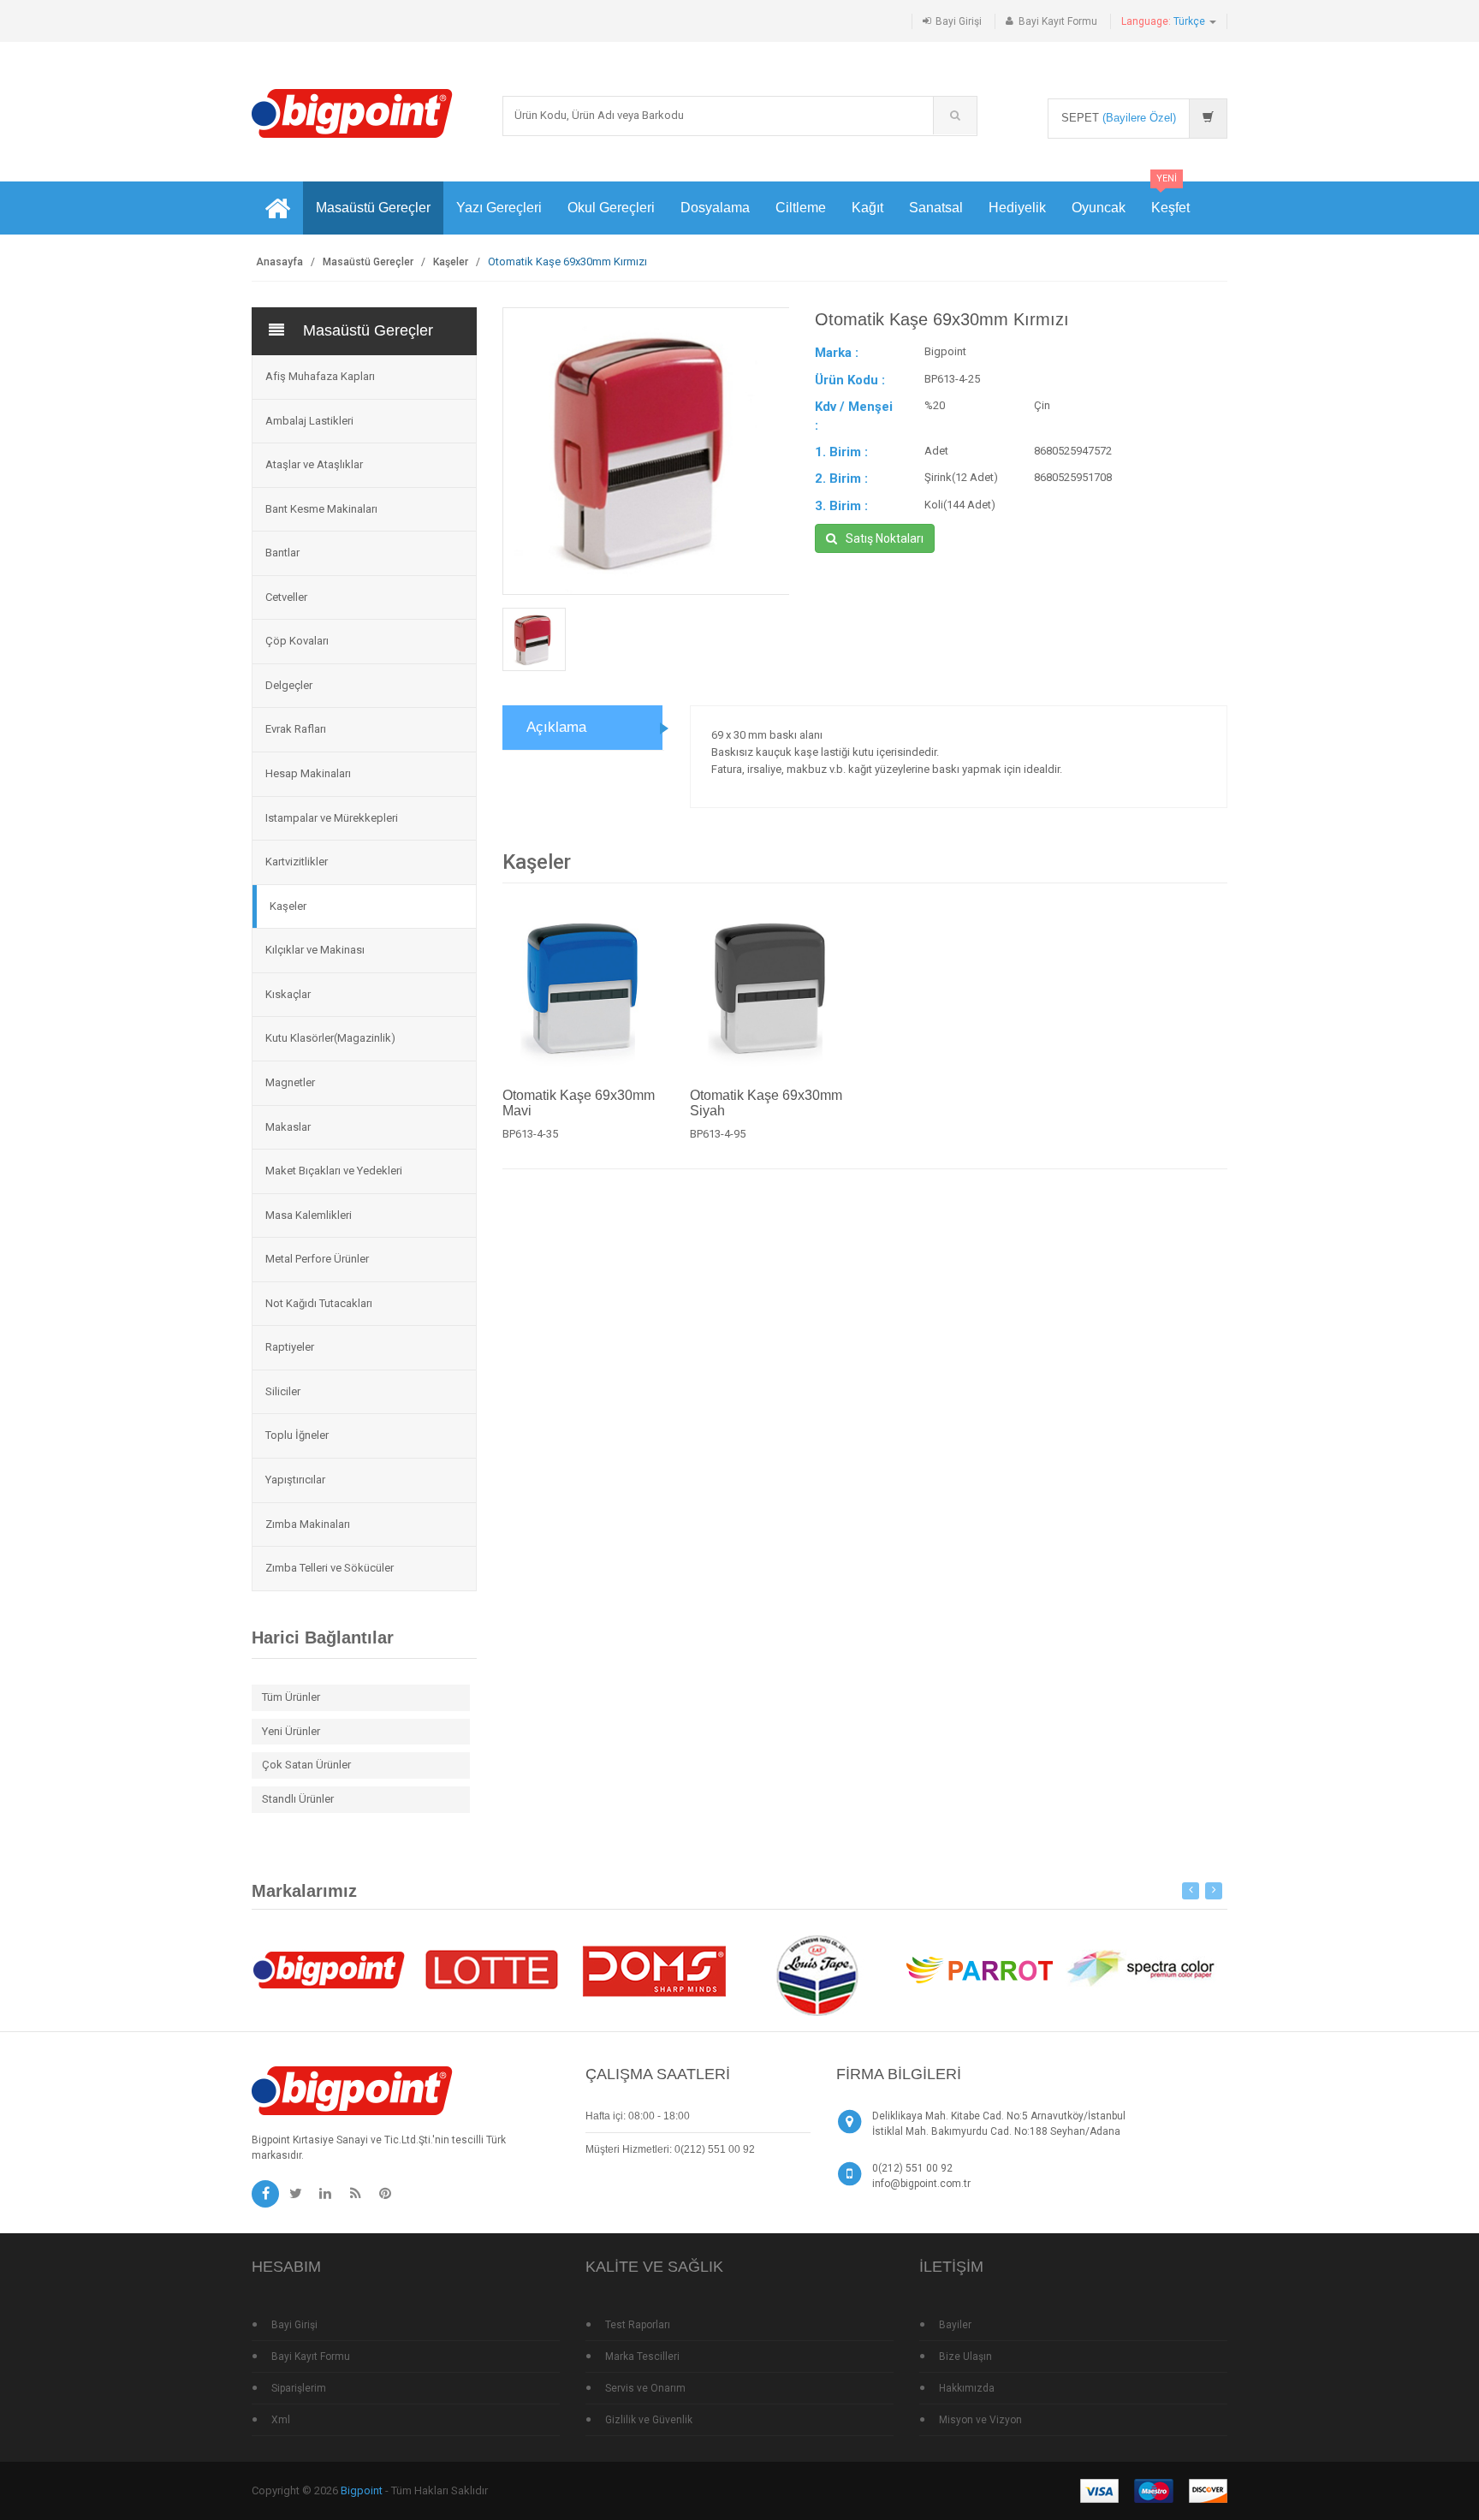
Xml (281, 2420)
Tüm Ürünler (291, 1697)
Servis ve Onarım (645, 2388)
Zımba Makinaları (308, 1524)
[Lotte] (491, 1968)
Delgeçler (289, 685)
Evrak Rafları (296, 729)
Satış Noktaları (885, 538)
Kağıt (867, 208)
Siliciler (283, 1391)
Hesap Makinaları (308, 773)
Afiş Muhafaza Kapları (320, 376)
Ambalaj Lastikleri (309, 421)
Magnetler (290, 1082)
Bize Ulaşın (965, 2357)
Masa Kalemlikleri (309, 1215)
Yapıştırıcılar (295, 1480)
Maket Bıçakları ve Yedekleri (334, 1171)
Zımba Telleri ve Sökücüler (330, 1568)
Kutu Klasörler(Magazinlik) (330, 1038)
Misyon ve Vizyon (980, 2420)
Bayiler (955, 2325)
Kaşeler (451, 262)
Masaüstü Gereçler (373, 208)
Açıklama (556, 727)
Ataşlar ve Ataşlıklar (314, 464)
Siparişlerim (299, 2388)
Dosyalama (715, 208)
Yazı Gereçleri (499, 208)
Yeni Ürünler (291, 1731)
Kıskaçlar (288, 994)
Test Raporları (638, 2325)
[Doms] (654, 1968)
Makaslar (288, 1127)
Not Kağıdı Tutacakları (319, 1303)
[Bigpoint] (352, 113)
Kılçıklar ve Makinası (315, 950)
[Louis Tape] (817, 1978)
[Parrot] (979, 1968)
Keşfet (1170, 198)
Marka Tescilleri (642, 2357)
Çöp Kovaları (297, 641)
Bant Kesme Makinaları (321, 509)
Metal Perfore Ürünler (317, 1259)
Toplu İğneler (297, 1435)
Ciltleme (801, 208)
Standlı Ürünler (298, 1799)
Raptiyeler (290, 1347)
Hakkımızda (967, 2388)
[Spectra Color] (1142, 1968)
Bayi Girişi (959, 21)
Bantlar (282, 553)
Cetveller (286, 597)
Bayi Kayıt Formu (1058, 21)
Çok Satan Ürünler (306, 1765)
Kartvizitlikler (297, 862)
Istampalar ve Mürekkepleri (332, 818)
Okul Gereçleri (611, 208)
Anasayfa (279, 262)
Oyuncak (1099, 208)
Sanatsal (936, 208)
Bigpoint (362, 2490)
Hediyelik (1017, 208)
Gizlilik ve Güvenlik (649, 2420)
